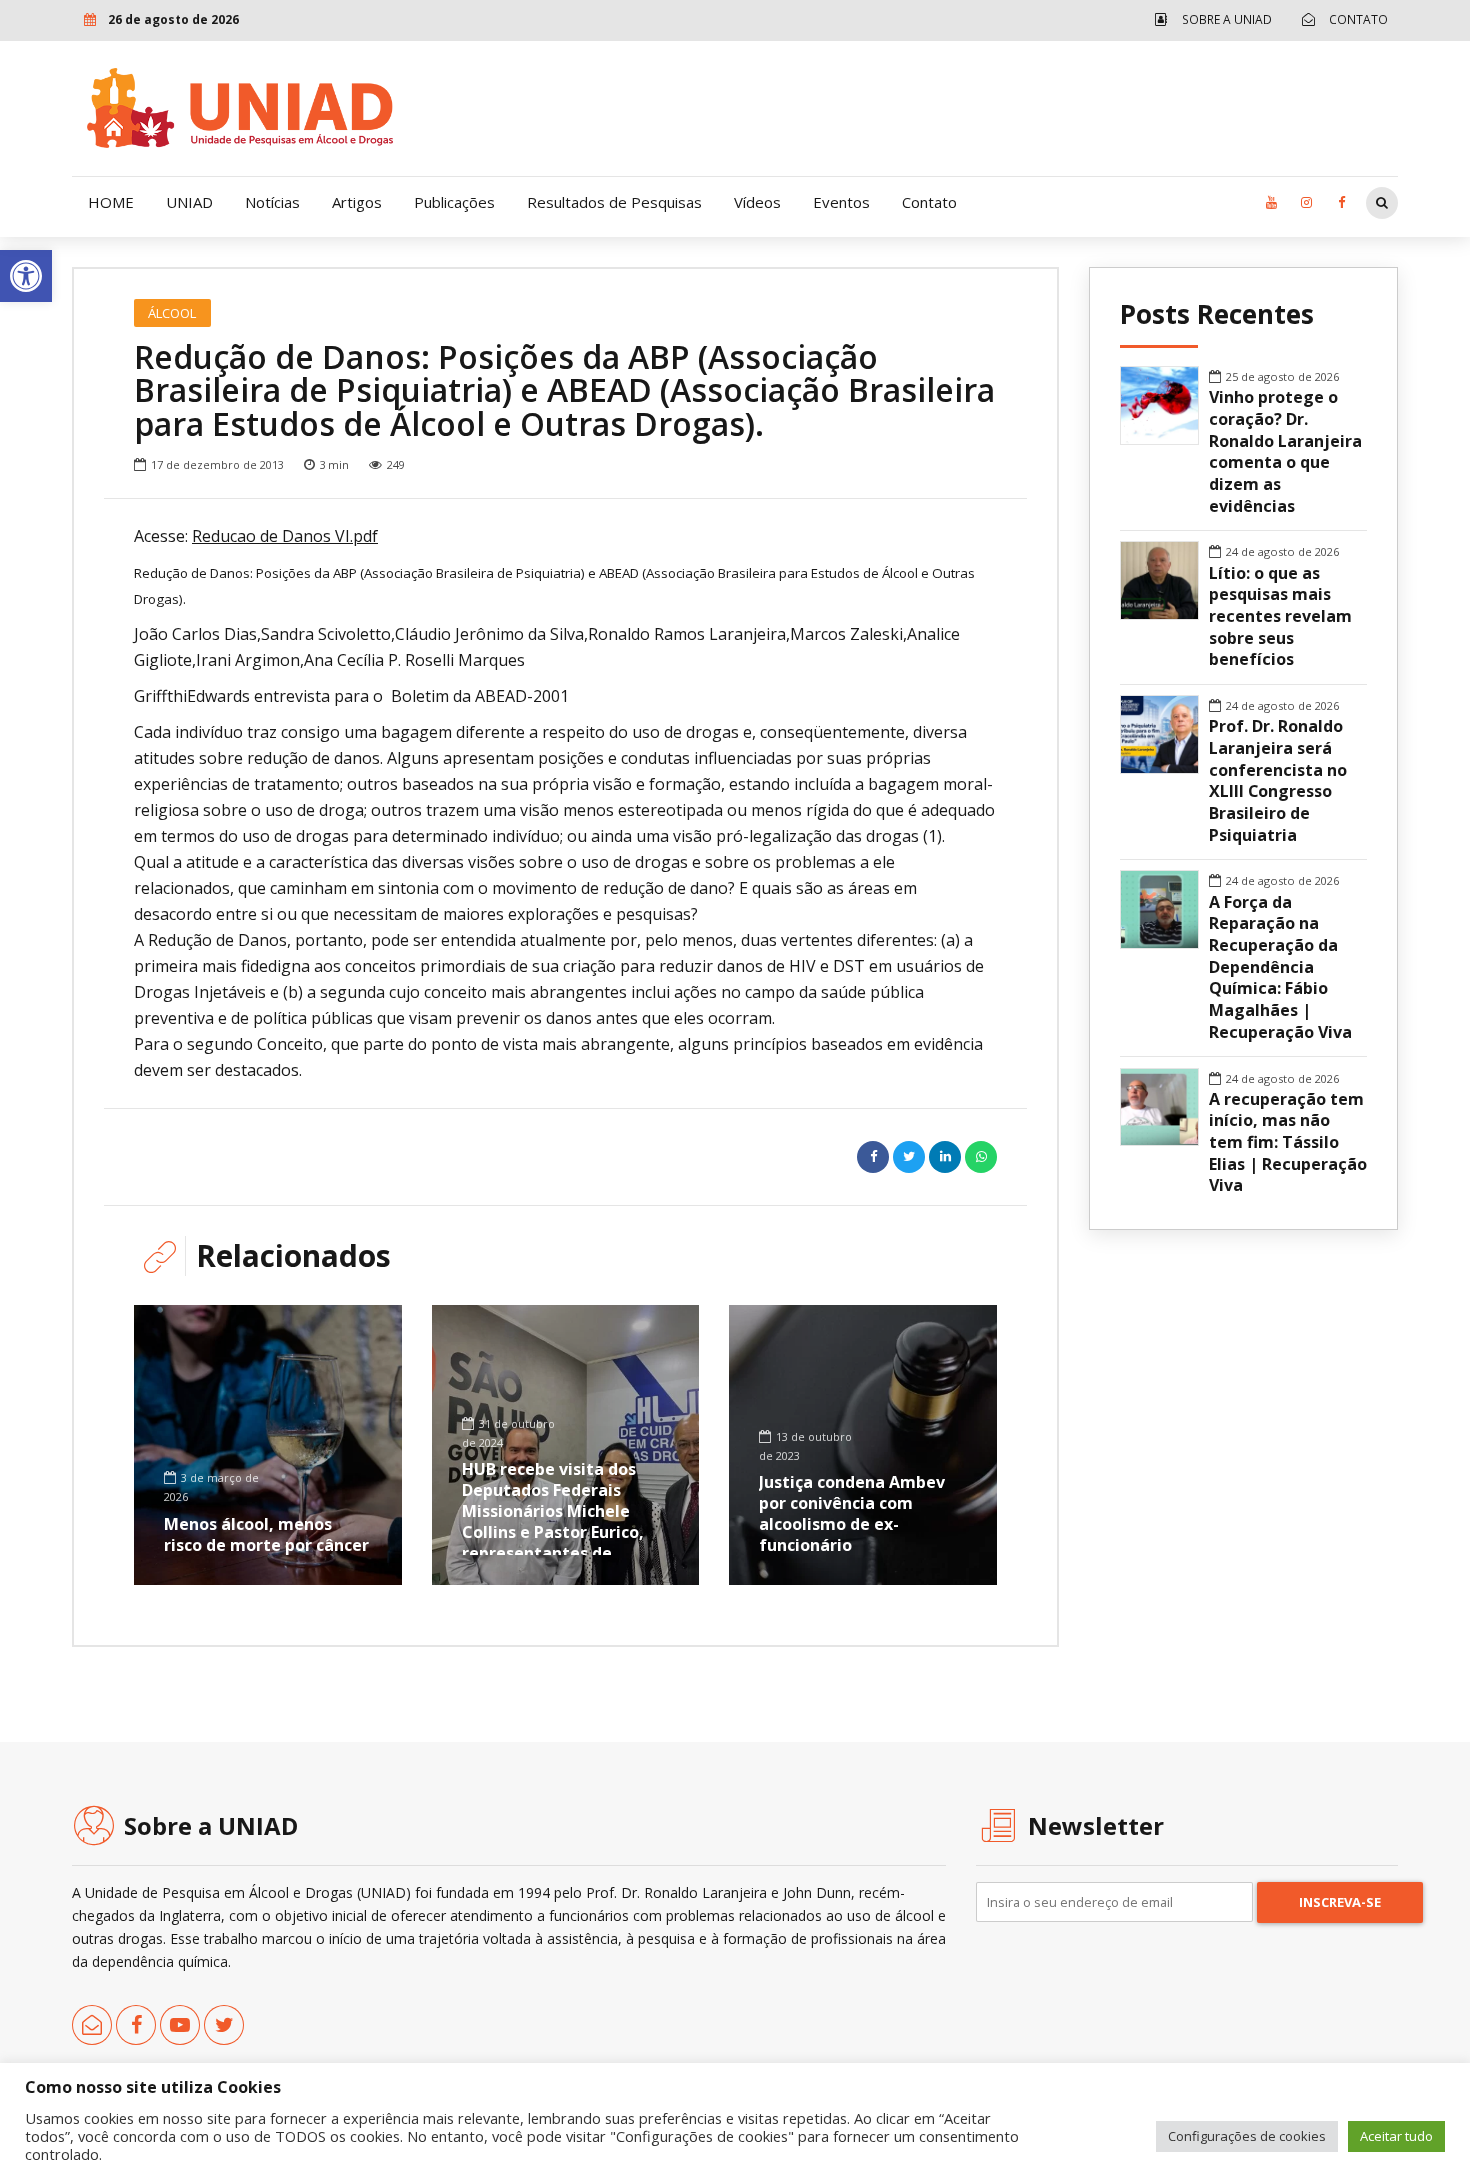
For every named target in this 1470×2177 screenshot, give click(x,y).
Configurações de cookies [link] (1247, 2136)
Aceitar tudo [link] (1396, 2136)
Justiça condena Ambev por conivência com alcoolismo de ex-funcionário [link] (852, 1513)
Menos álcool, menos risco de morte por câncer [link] (266, 1534)
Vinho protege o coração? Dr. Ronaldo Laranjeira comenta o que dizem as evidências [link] (1285, 451)
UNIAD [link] (189, 202)
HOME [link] (111, 202)
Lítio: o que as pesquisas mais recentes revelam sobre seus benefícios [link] (1280, 617)
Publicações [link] (454, 202)
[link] (26, 276)
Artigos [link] (357, 202)
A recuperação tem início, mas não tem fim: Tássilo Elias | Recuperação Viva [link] (1288, 1143)
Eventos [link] (841, 202)
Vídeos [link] (757, 202)
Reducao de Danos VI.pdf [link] (285, 536)
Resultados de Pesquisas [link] (614, 202)
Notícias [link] (272, 202)
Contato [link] (929, 202)
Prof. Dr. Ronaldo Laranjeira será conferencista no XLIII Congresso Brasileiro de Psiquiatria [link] (1278, 780)
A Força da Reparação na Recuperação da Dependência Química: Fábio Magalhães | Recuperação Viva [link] (1280, 967)
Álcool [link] (172, 313)
